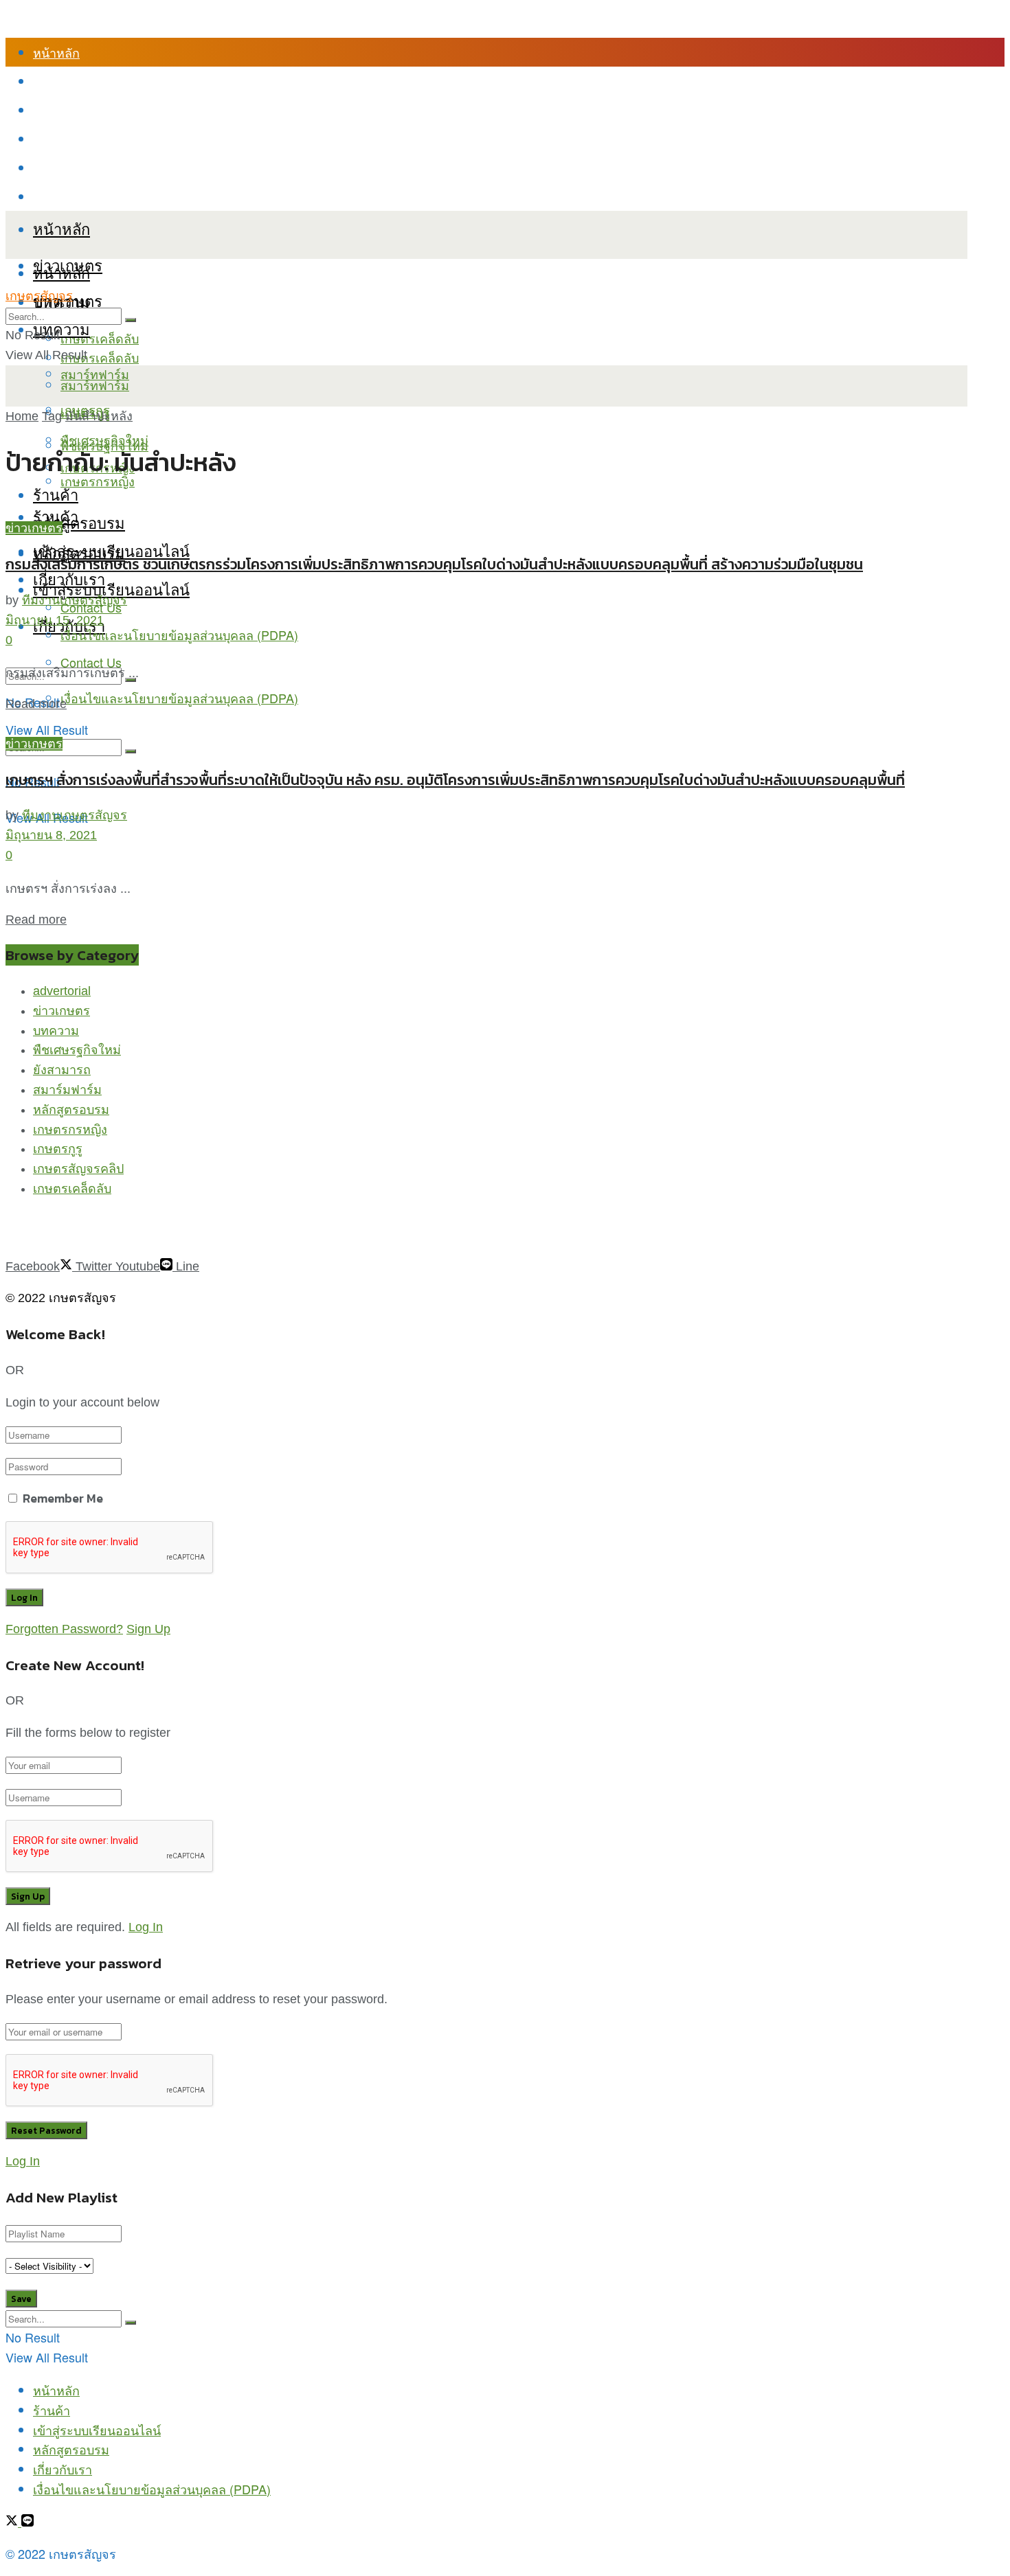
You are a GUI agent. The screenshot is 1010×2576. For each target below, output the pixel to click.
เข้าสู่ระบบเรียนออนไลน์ (97, 110)
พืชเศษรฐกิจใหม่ (77, 1050)
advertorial (62, 991)
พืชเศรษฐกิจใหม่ (104, 440)
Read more (36, 704)
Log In (146, 1927)
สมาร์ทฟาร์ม (95, 385)
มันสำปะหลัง (99, 416)
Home (22, 416)
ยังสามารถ (62, 1070)
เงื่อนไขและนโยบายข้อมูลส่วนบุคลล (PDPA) (152, 196)
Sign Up (148, 1629)
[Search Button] (131, 751)
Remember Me (63, 1498)
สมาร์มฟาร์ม (67, 1090)
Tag (52, 416)
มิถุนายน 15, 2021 (55, 620)
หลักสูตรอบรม (71, 139)
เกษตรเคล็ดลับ (100, 338)
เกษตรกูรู (58, 1149)
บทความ (61, 329)
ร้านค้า (52, 81)
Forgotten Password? (64, 1629)
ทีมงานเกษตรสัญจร (75, 600)
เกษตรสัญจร (39, 296)
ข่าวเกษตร (34, 528)
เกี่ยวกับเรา (63, 168)
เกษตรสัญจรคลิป (78, 1169)
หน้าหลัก (56, 52)
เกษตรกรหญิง (70, 1130)
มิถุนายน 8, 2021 (51, 835)
